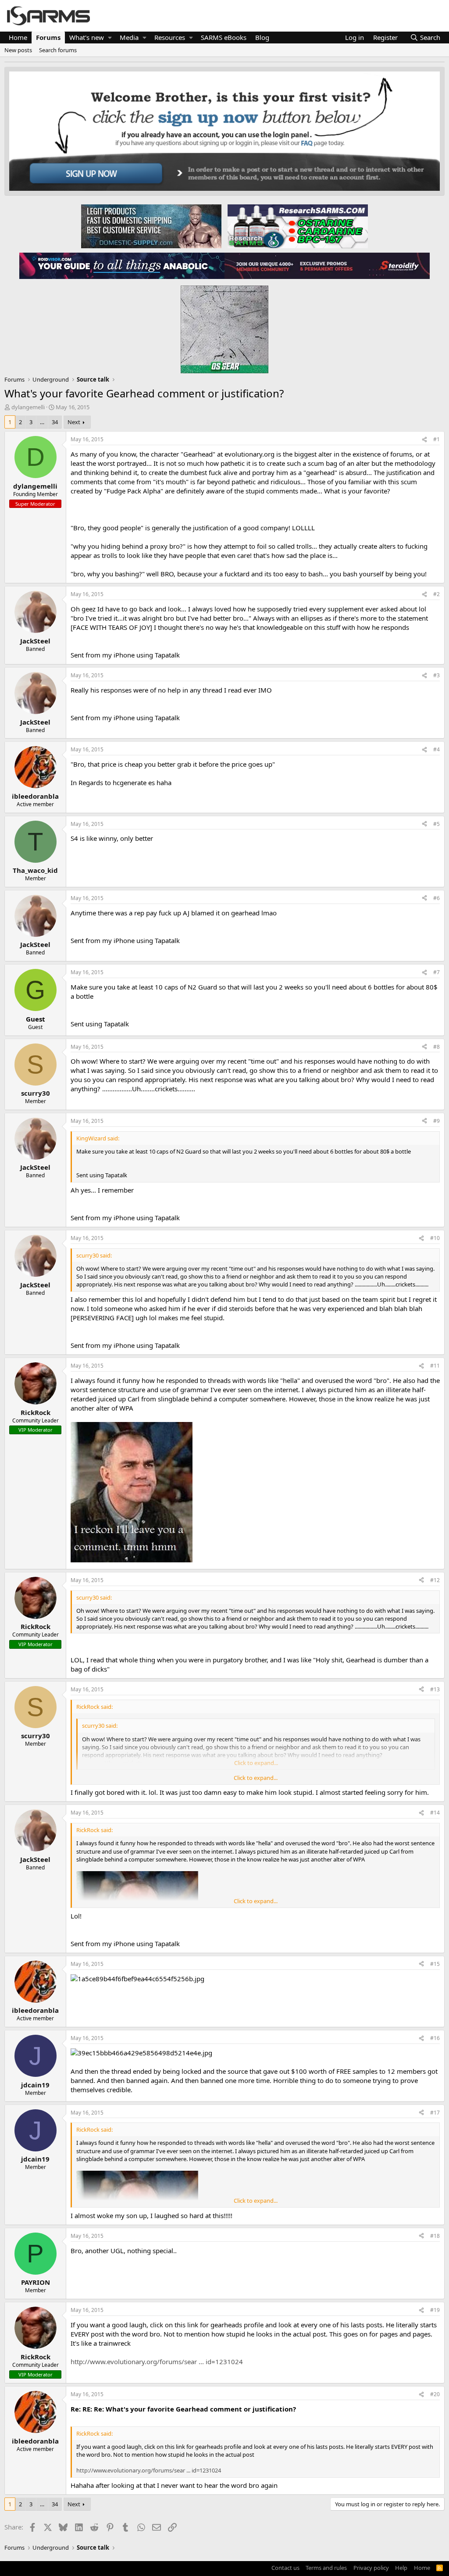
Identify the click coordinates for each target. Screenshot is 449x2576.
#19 (435, 2310)
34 (55, 422)
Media (129, 37)
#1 (437, 439)
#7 (437, 972)
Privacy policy (371, 2568)
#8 (437, 1047)
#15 (435, 1964)
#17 (435, 2113)
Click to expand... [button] (256, 1778)
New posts (18, 50)
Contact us (285, 2568)
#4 (437, 749)
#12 (435, 1580)
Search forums (58, 50)
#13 (435, 1689)
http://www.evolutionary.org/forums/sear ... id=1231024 (157, 2362)
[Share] (424, 440)
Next (74, 422)
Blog (262, 37)
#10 (435, 1238)
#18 (435, 2236)
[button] (110, 38)
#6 (437, 898)
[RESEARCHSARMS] (297, 226)
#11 (435, 1366)
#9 (437, 1121)
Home (18, 37)
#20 (435, 2394)
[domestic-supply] (151, 226)
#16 (435, 2038)
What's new (87, 37)
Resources (170, 37)
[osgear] (224, 327)
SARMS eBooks (224, 37)
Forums (48, 37)
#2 (437, 594)
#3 (437, 675)
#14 (435, 1813)
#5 (437, 824)
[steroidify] (327, 265)
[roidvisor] (122, 265)
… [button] (42, 422)
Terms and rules (326, 2568)
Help (401, 2568)
